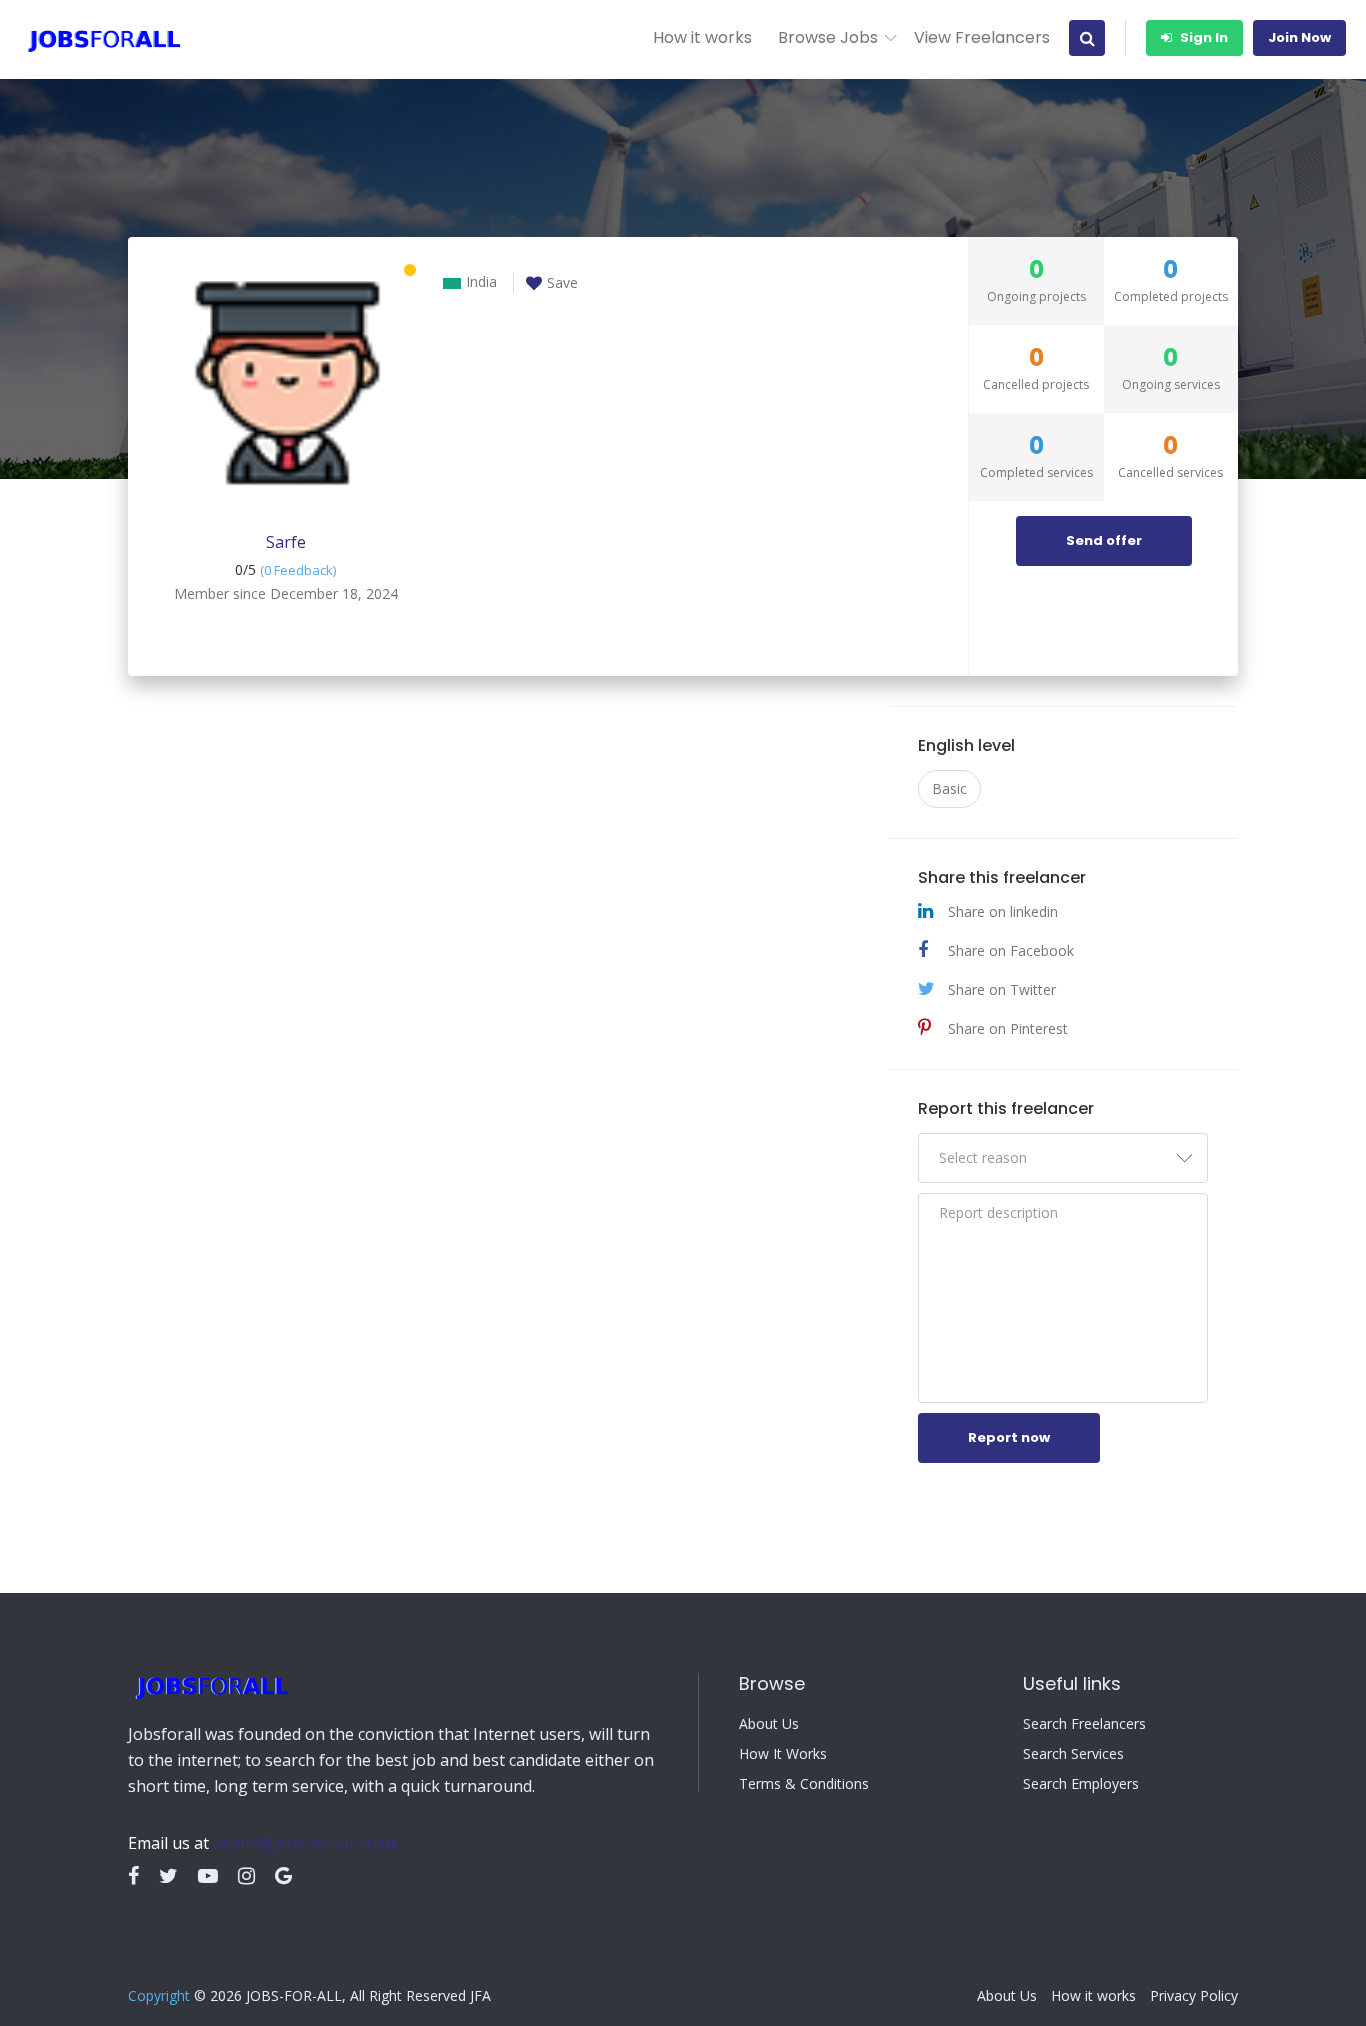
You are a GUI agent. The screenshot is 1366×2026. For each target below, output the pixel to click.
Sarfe (286, 542)
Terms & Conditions (804, 1784)
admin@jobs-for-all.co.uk (306, 1843)
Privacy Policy (1194, 1996)
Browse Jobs (828, 37)
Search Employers (1081, 1784)
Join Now (1299, 37)
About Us (769, 1724)
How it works (702, 37)
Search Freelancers (1084, 1724)
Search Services (1073, 1754)
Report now (1009, 1437)
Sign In (1202, 37)
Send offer (1104, 540)
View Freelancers (982, 37)
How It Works (783, 1754)
